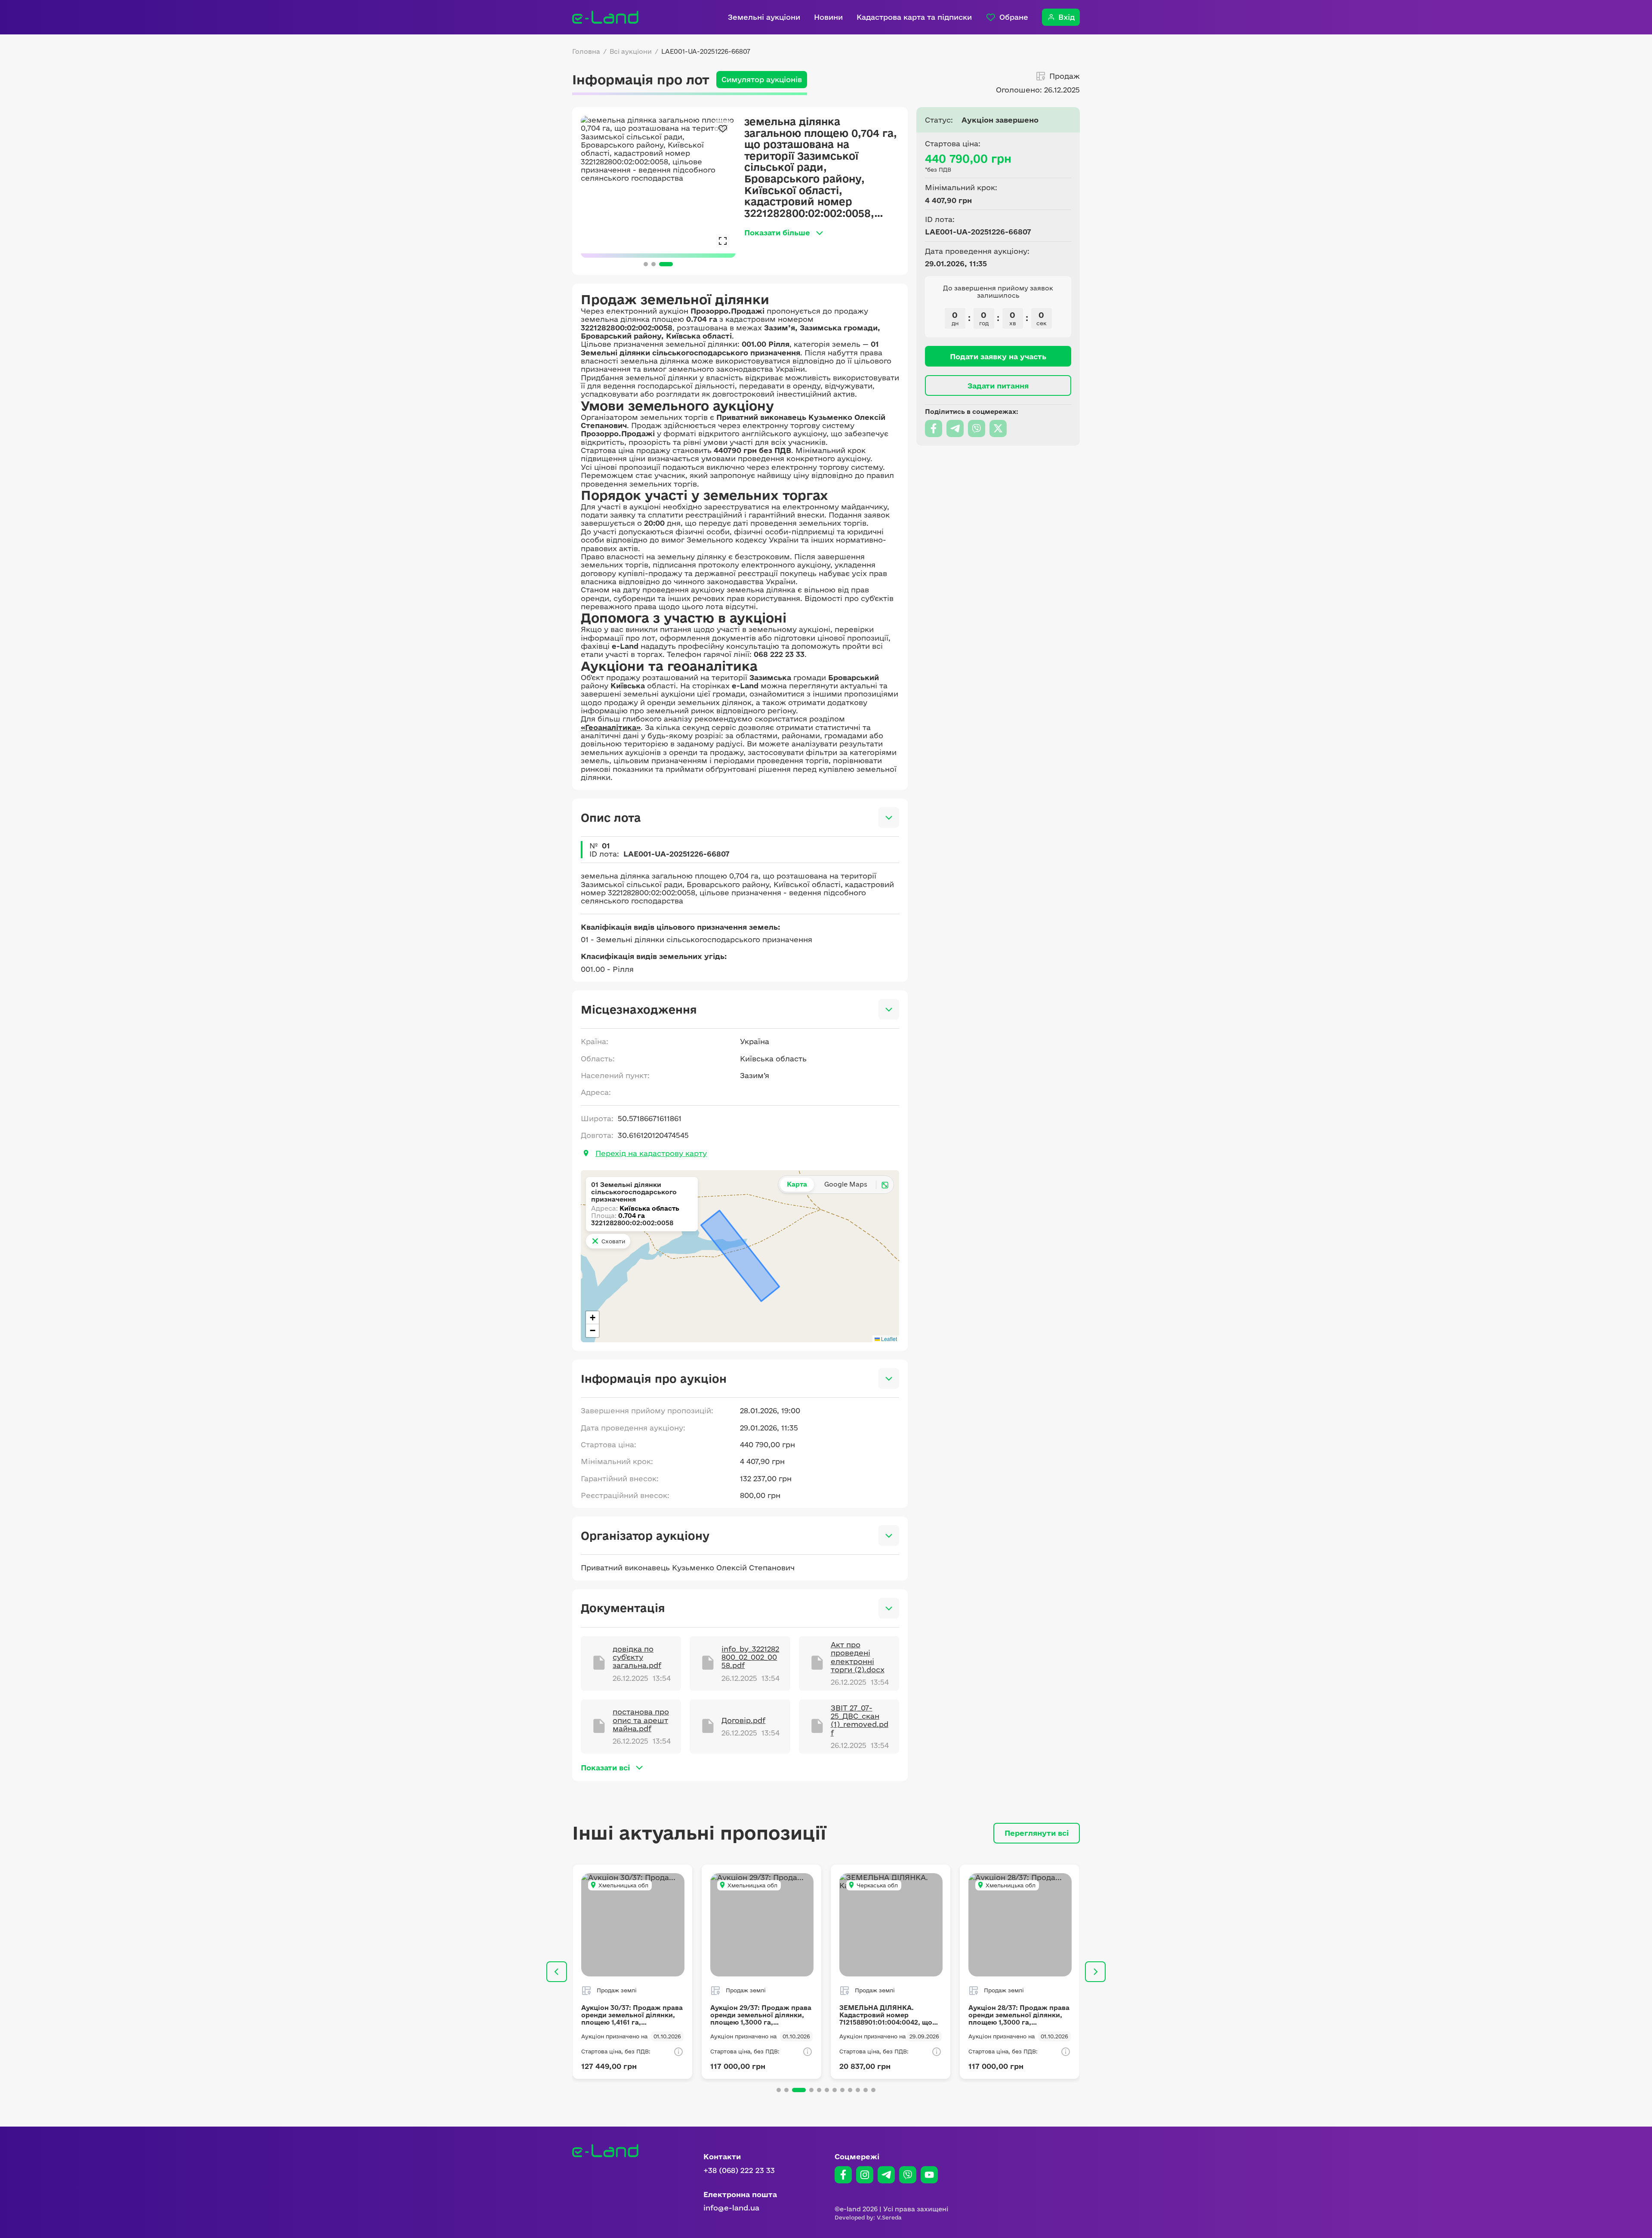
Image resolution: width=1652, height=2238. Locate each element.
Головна (586, 52)
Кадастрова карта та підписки (914, 17)
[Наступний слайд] (1095, 1972)
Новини (828, 17)
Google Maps (846, 1184)
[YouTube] (929, 2175)
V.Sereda (889, 2217)
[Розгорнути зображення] (723, 240)
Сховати (613, 1241)
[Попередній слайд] (557, 1972)
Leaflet (888, 1339)
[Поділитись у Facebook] (934, 428)
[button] (592, 1318)
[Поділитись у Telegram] (955, 428)
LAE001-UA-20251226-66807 (706, 52)
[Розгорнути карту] (885, 1185)
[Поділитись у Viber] (977, 428)
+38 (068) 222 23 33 (739, 2170)
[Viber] (908, 2175)
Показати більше (777, 233)
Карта (797, 1184)
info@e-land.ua (731, 2208)
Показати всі (605, 1768)
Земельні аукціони (764, 17)
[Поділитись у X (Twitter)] (998, 428)
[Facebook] (843, 2175)
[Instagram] (865, 2175)
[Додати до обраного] (723, 129)
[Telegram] (886, 2175)
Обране (1014, 17)
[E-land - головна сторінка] (605, 17)
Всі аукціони (631, 52)
